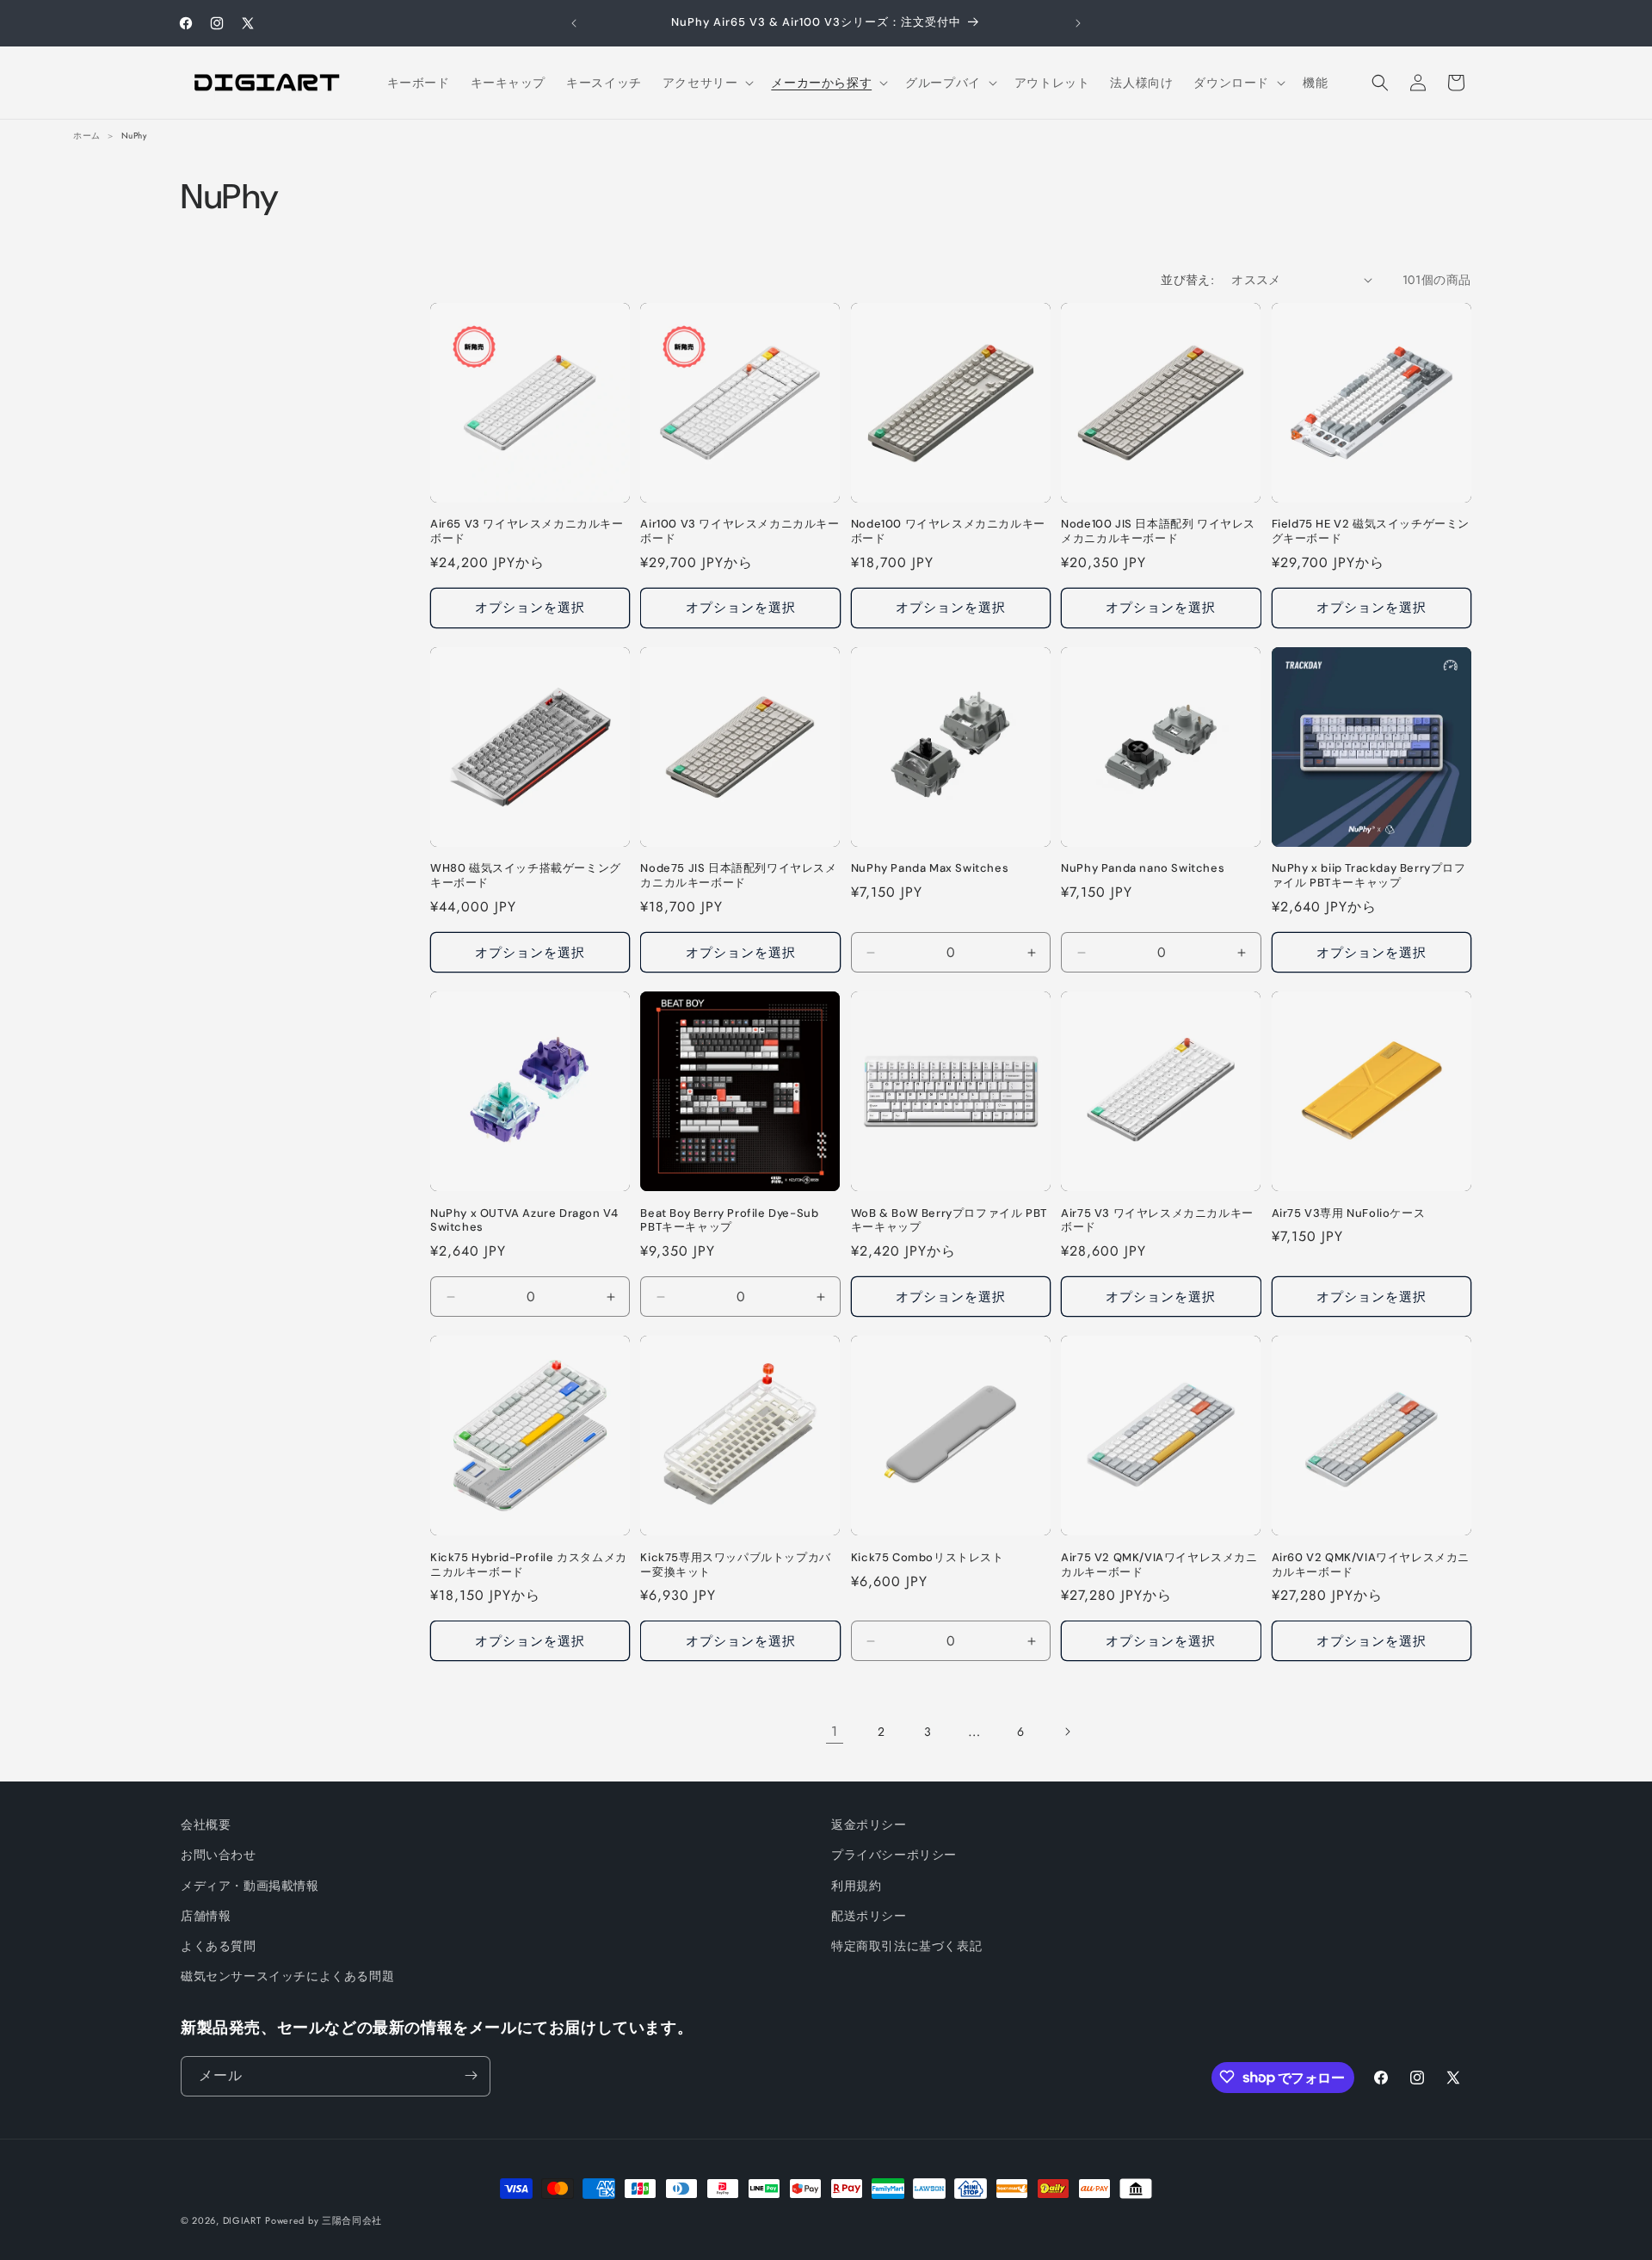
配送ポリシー (869, 1916)
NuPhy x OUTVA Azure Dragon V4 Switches (524, 1221)
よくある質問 (219, 1946)
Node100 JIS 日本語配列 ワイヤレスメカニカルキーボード (1158, 531)
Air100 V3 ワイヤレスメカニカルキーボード (740, 531)
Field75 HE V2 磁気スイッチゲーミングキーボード (1371, 531)
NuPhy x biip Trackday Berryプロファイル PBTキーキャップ (1369, 876)
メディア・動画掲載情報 (250, 1886)
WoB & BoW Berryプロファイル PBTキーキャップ (949, 1221)
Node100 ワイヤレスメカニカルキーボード (948, 531)
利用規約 (856, 1886)
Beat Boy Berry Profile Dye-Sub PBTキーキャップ (729, 1221)
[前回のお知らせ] (574, 23)
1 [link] (835, 1731)
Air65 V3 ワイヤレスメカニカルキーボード (527, 531)
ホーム (87, 136)
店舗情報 (206, 1916)
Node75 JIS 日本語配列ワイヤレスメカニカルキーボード (738, 876)
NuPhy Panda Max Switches (930, 868)
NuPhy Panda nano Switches (1143, 868)
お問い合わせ (219, 1856)
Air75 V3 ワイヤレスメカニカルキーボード (1157, 1221)
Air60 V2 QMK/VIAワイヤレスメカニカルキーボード (1371, 1565)
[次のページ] (1067, 1732)
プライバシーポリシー (894, 1856)
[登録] (471, 2075)
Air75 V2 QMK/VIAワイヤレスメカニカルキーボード (1159, 1565)
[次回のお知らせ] (1078, 23)
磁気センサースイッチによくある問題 (287, 1976)
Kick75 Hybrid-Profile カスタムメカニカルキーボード (529, 1565)
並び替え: (1187, 280)
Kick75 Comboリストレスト (928, 1558)
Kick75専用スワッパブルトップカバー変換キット (735, 1565)
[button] (707, 83)
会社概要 (206, 1825)
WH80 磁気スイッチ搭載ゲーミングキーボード (526, 876)
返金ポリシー (869, 1825)
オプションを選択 (530, 608)
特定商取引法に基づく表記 (906, 1946)
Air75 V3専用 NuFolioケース (1349, 1213)
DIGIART (242, 2220)
